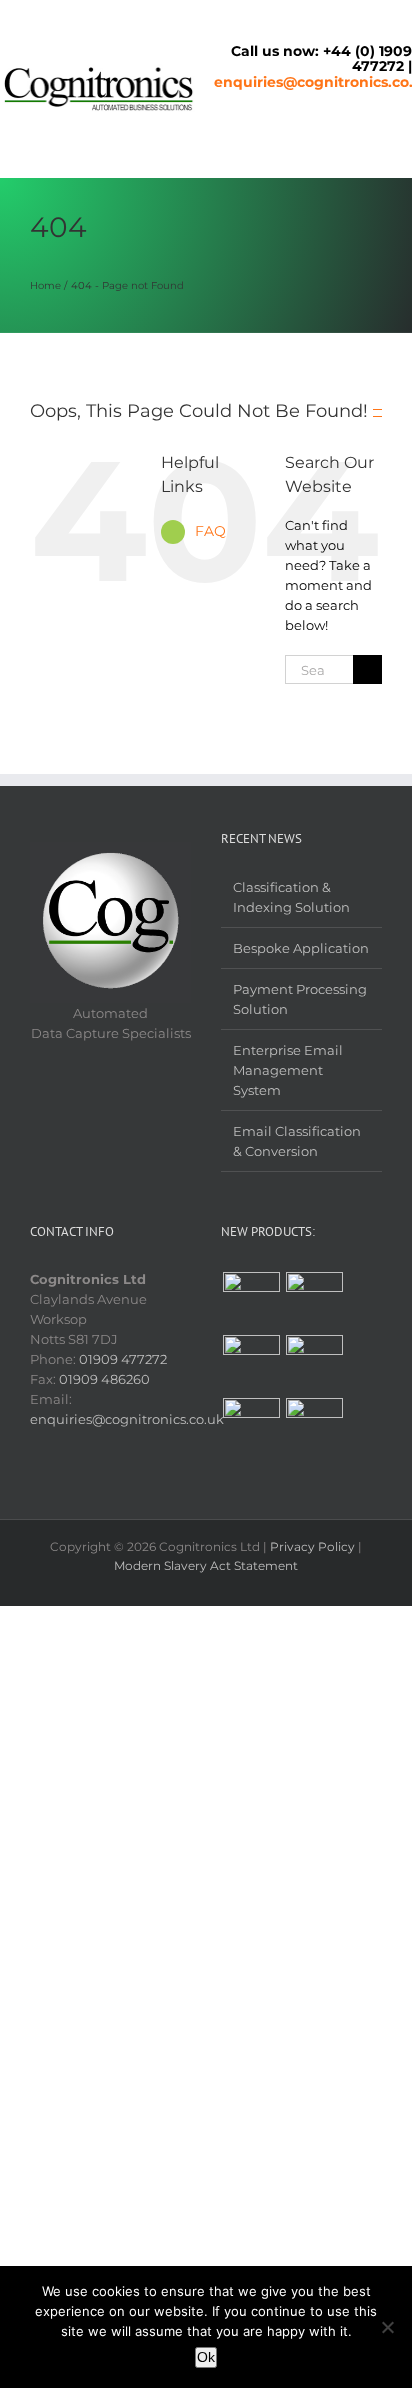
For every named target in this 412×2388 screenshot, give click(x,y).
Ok (206, 2357)
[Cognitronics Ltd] (99, 70)
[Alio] (251, 1300)
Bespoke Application (301, 948)
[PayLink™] (314, 1363)
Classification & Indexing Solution (291, 897)
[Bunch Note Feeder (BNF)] (314, 1426)
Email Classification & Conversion (297, 1141)
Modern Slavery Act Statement (206, 1565)
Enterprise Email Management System (288, 1070)
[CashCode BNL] (251, 1426)
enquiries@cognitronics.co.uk (127, 1419)
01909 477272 (123, 1359)
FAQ (210, 531)
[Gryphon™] (314, 1300)
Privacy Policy (312, 1546)
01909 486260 (104, 1379)
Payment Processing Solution (300, 999)
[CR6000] (251, 1363)
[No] (387, 2327)
